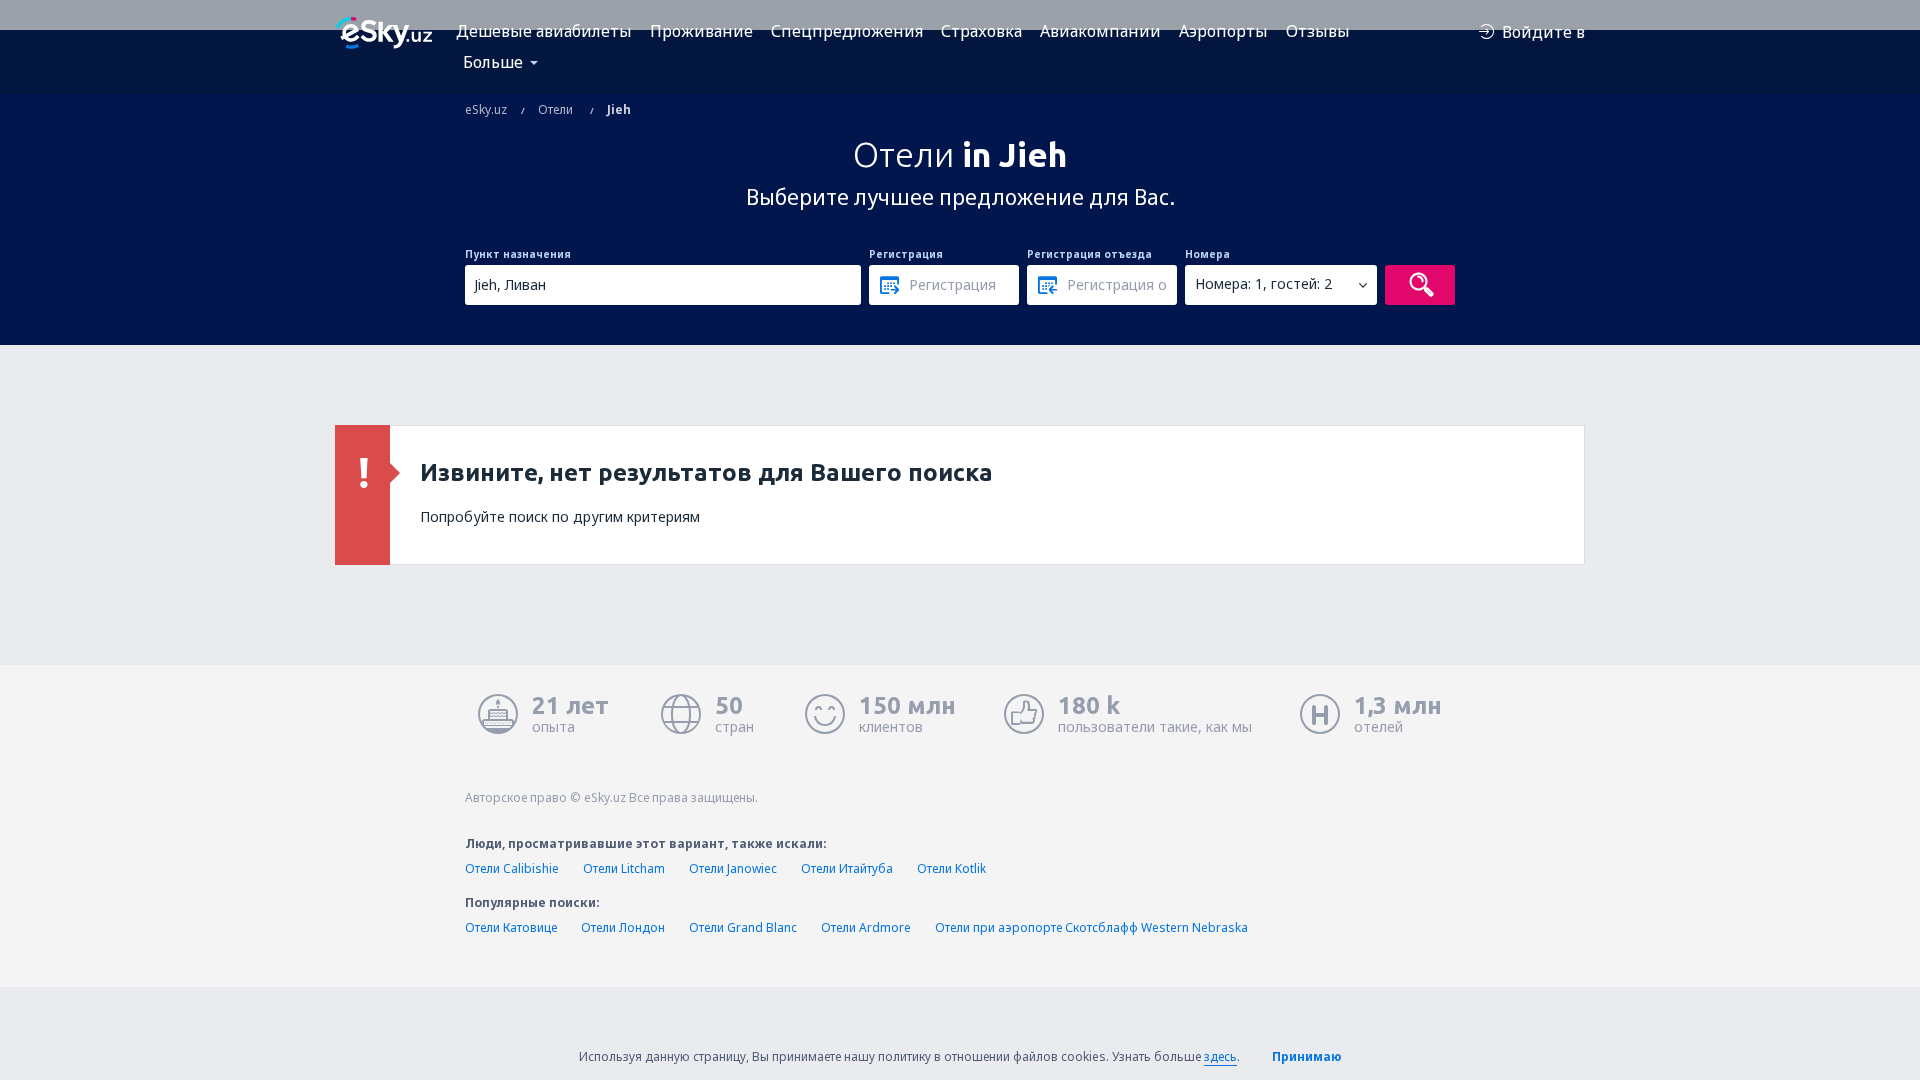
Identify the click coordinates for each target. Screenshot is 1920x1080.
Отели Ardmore (866, 927)
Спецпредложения (847, 31)
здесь (1220, 1056)
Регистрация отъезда (1089, 254)
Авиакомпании (1100, 31)
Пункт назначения (518, 254)
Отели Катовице (511, 927)
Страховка (981, 31)
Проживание (701, 31)
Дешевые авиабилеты (544, 31)
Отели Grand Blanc (743, 927)
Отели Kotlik (951, 868)
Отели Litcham (624, 868)
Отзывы (1318, 31)
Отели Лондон (623, 927)
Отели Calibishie (512, 868)
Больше (493, 62)
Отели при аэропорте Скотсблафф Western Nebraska (1091, 927)
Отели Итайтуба (847, 868)
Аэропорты (1223, 31)
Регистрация (906, 254)
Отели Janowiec (733, 868)
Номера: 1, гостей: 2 (1263, 283)
